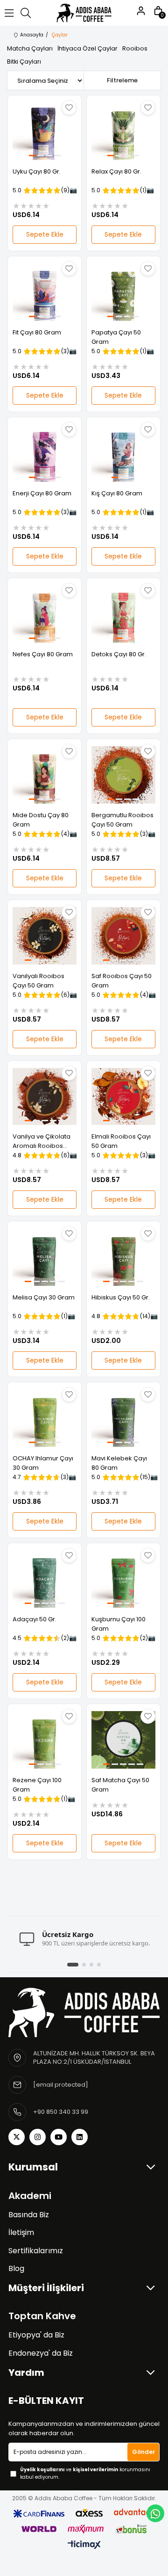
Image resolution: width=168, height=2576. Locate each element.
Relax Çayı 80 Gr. (116, 171)
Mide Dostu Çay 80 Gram (41, 820)
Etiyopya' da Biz (36, 2335)
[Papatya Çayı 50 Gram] (123, 292)
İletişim (21, 2233)
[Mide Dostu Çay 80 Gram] (45, 775)
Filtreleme (122, 80)
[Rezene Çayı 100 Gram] (45, 1740)
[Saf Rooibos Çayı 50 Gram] (123, 936)
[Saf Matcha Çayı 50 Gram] (123, 1740)
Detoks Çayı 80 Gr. (119, 654)
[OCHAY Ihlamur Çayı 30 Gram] (45, 1418)
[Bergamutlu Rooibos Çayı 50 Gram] (123, 775)
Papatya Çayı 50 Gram (116, 337)
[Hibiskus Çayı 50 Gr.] (123, 1257)
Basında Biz (29, 2215)
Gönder (143, 2452)
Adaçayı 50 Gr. (35, 1619)
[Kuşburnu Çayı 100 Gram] (123, 1579)
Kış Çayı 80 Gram (117, 493)
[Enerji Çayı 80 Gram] (45, 453)
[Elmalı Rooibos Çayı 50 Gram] (123, 1097)
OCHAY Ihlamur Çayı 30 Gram (43, 1463)
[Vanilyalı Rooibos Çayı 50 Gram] (45, 936)
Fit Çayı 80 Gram (37, 332)
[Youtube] (59, 2137)
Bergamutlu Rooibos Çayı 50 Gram (122, 820)
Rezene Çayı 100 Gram (37, 1785)
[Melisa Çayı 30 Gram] (45, 1257)
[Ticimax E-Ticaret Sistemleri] (84, 2545)
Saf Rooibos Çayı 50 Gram (122, 981)
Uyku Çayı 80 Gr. (37, 171)
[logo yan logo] (84, 2012)
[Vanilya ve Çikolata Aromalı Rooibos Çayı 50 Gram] (45, 1097)
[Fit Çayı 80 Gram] (45, 292)
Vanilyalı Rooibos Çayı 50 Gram (38, 981)
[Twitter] (17, 2137)
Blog (16, 2269)
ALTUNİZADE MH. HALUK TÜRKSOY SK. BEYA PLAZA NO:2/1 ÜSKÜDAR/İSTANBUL (94, 2058)
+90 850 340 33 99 (61, 2112)
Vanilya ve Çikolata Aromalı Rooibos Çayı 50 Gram (42, 1141)
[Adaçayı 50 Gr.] (45, 1579)
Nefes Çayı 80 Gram (43, 654)
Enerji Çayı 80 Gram (42, 493)
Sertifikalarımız (36, 2251)
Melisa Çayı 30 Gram (44, 1297)
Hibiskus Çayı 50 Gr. (121, 1297)
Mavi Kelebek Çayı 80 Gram (119, 1463)
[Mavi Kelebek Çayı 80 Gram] (123, 1418)
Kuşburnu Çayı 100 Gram (119, 1624)
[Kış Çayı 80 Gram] (123, 453)
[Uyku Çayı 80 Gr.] (45, 131)
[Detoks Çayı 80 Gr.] (123, 614)
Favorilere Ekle (69, 108)
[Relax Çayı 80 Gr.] (123, 131)
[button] (32, 156)
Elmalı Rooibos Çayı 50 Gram (121, 1141)
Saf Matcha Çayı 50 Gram (120, 1785)
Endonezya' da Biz (41, 2353)
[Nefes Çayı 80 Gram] (45, 614)
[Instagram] (38, 2137)
